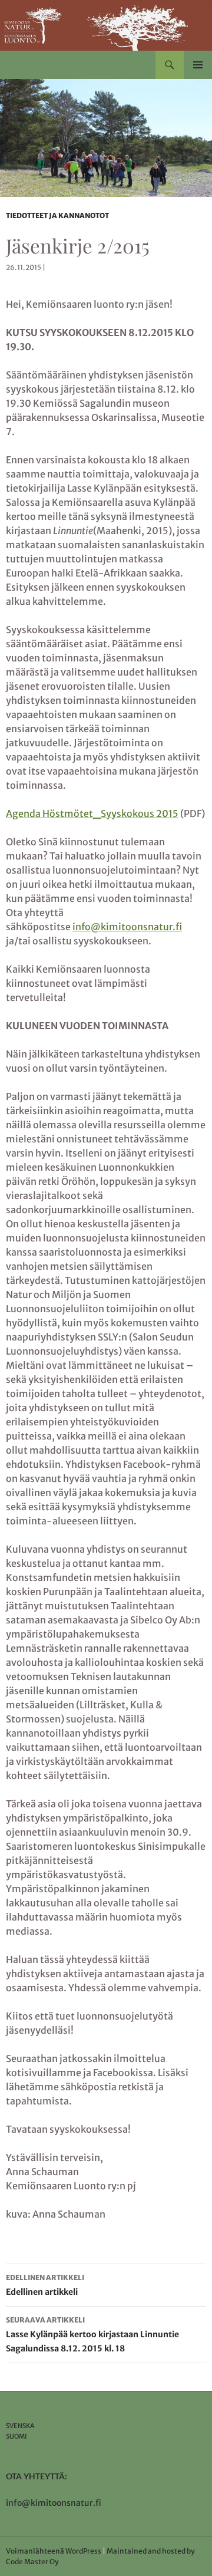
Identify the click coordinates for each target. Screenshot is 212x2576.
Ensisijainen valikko (198, 65)
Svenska (20, 2426)
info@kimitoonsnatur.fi (127, 927)
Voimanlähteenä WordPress (54, 2551)
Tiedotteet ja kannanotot (57, 215)
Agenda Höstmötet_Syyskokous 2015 (92, 813)
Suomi (16, 2436)
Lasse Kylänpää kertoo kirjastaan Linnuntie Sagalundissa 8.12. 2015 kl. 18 (92, 2335)
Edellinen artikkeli (45, 2285)
